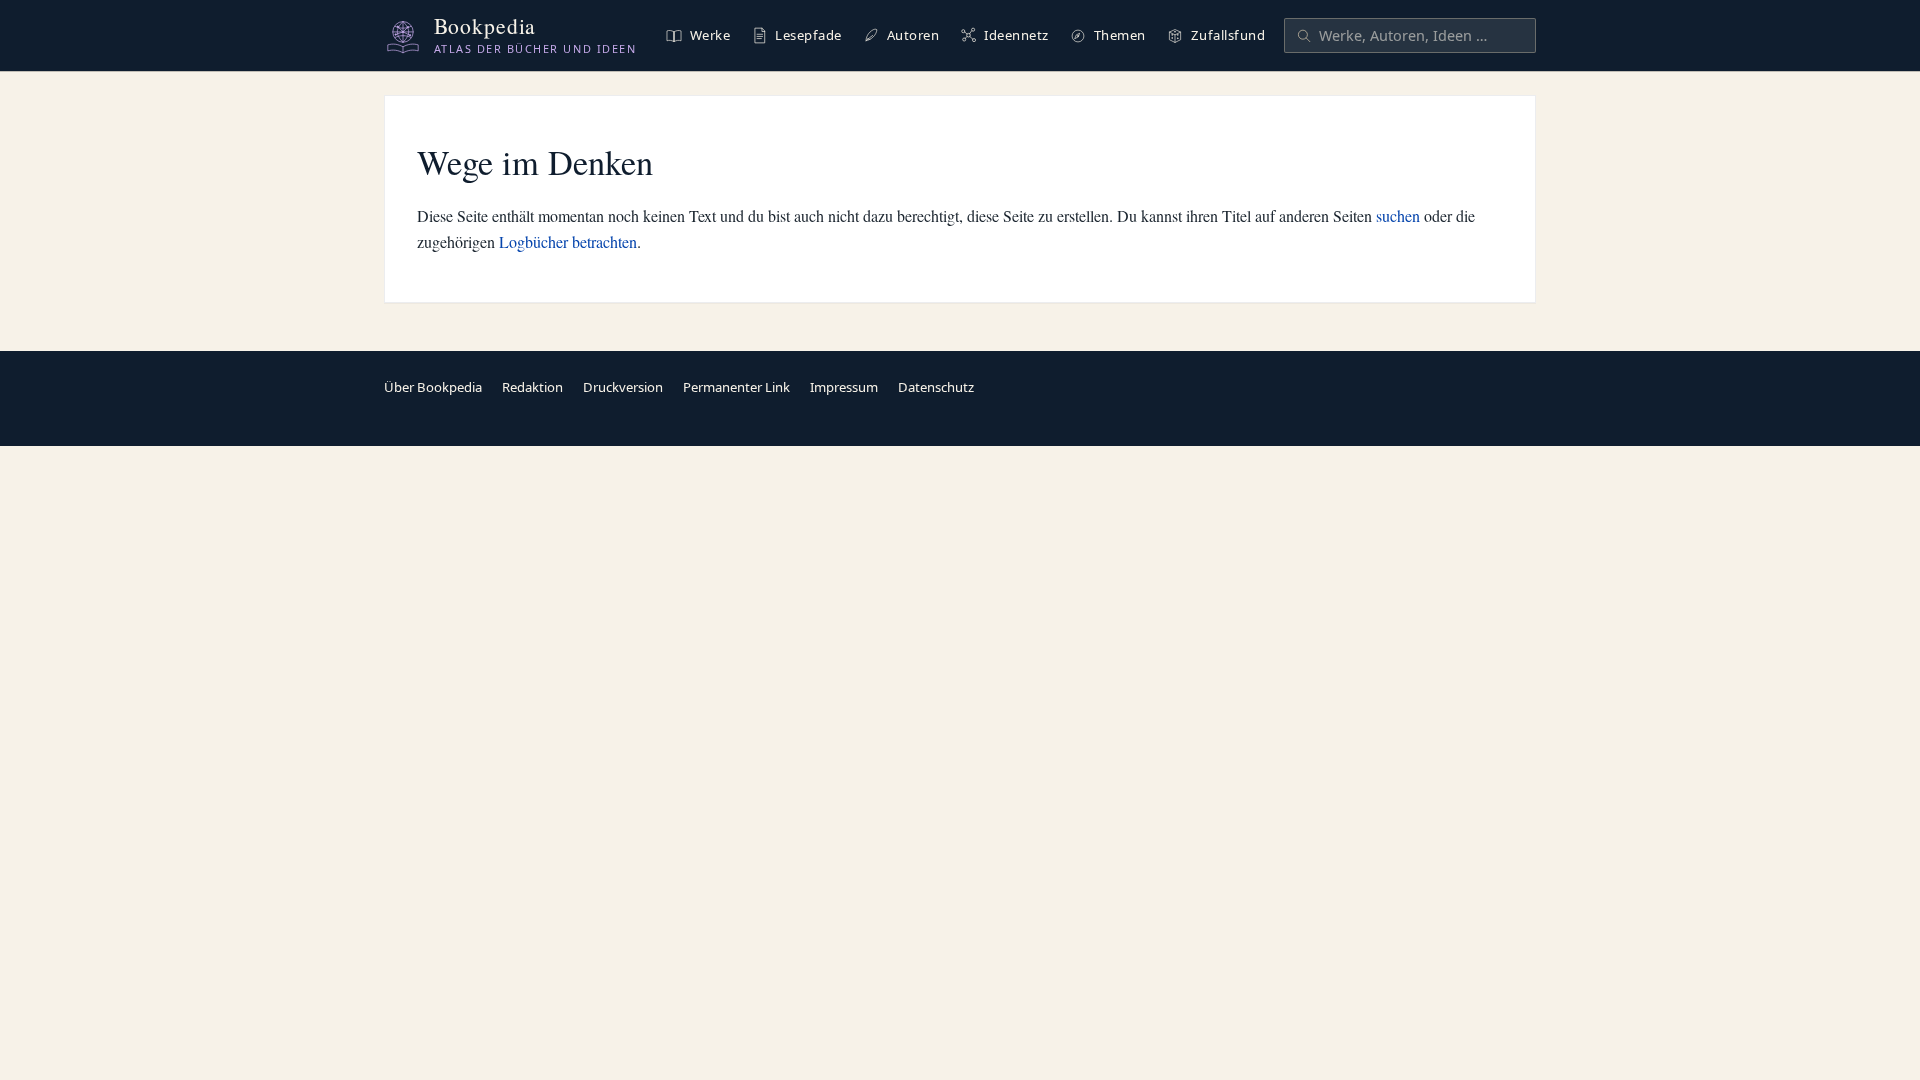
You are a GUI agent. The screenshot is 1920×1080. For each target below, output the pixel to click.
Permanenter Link (736, 387)
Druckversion (623, 387)
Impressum (844, 387)
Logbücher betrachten (568, 241)
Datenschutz (936, 387)
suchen (1398, 215)
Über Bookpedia (433, 387)
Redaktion (532, 387)
